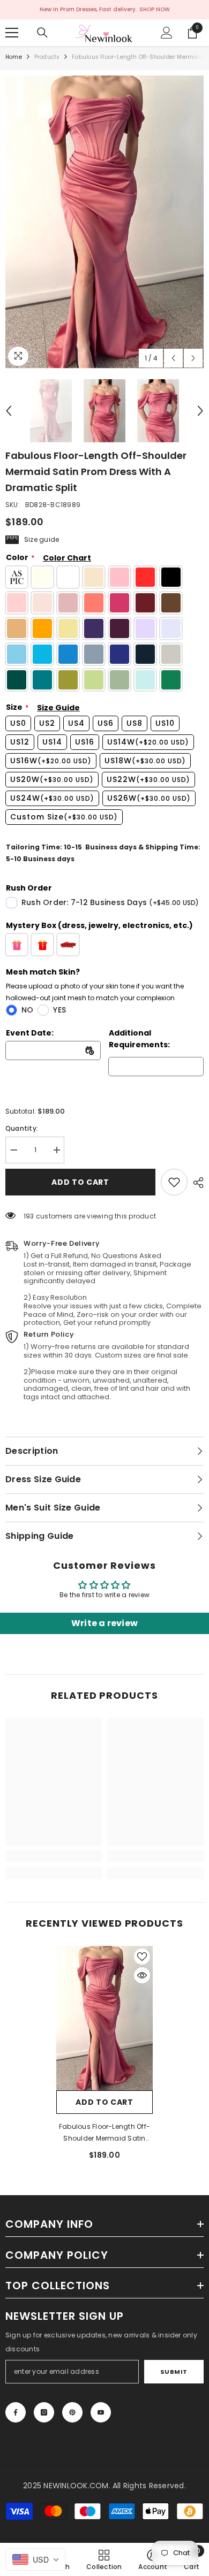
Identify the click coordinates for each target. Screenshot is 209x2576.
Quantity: (22, 1128)
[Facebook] (16, 2412)
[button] (173, 358)
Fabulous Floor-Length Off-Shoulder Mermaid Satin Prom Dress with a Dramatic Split (104, 2133)
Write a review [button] (104, 1623)
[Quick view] (142, 1975)
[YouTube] (101, 2412)
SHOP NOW (155, 9)
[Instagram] (44, 2412)
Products (47, 57)
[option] (104, 222)
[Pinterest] (72, 2412)
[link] (174, 1182)
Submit (174, 2372)
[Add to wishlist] (142, 1957)
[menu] (12, 33)
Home (14, 57)
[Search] (42, 33)
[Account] (167, 33)
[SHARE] (196, 1183)
